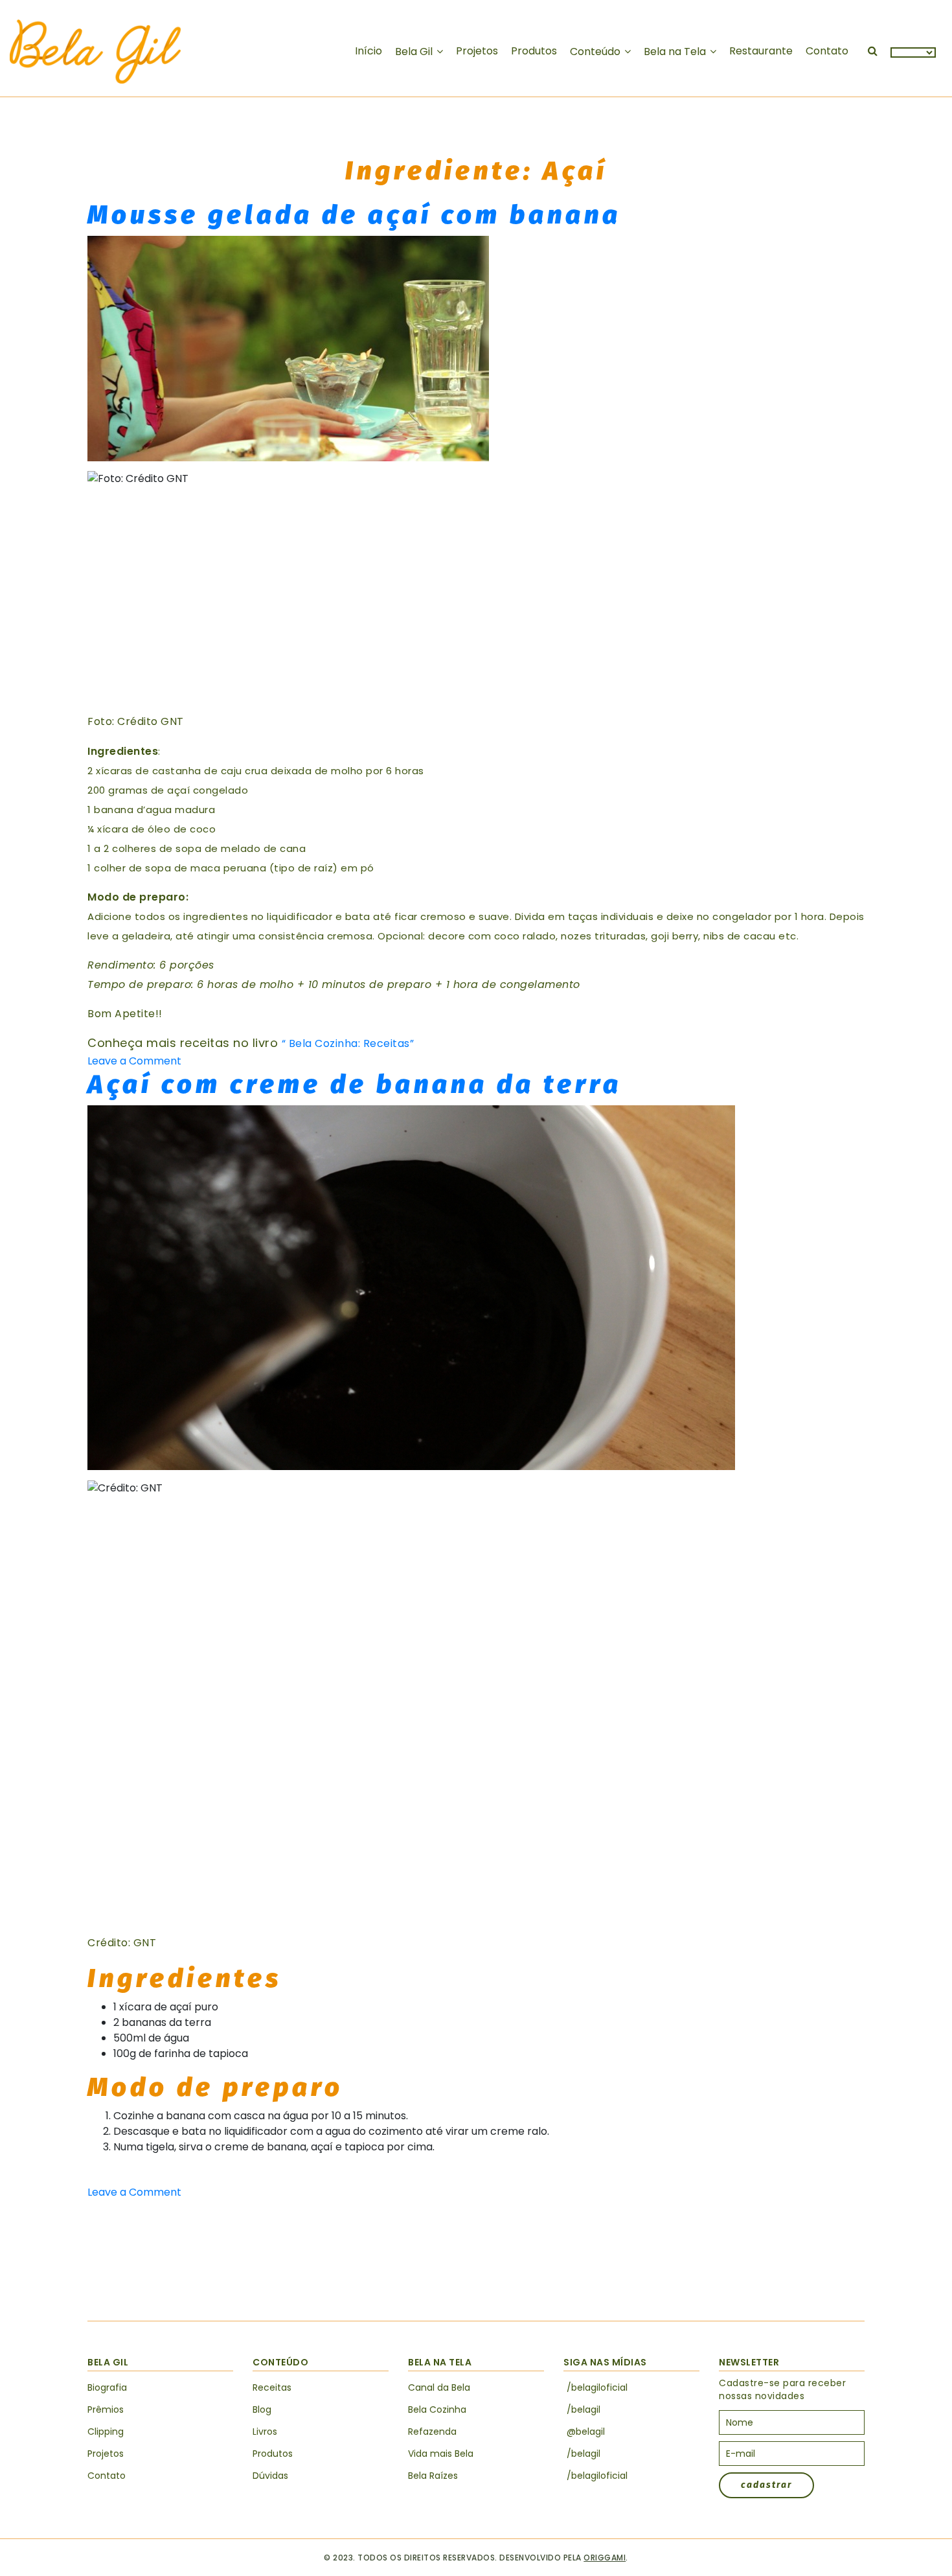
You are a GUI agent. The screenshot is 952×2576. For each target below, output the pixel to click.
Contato (827, 51)
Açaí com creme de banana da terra (355, 1085)
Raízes (433, 2476)
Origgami (605, 2558)
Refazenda (432, 2432)
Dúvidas (270, 2476)
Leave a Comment (134, 1061)
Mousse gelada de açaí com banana (354, 215)
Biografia (107, 2387)
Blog (262, 2409)
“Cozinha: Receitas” (348, 1043)
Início (368, 51)
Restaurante (761, 51)
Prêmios (106, 2409)
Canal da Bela (439, 2387)
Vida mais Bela (441, 2454)
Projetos (477, 51)
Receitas (272, 2387)
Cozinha (437, 2409)
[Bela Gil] (95, 52)
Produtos (534, 51)
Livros (265, 2432)
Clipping (106, 2432)
